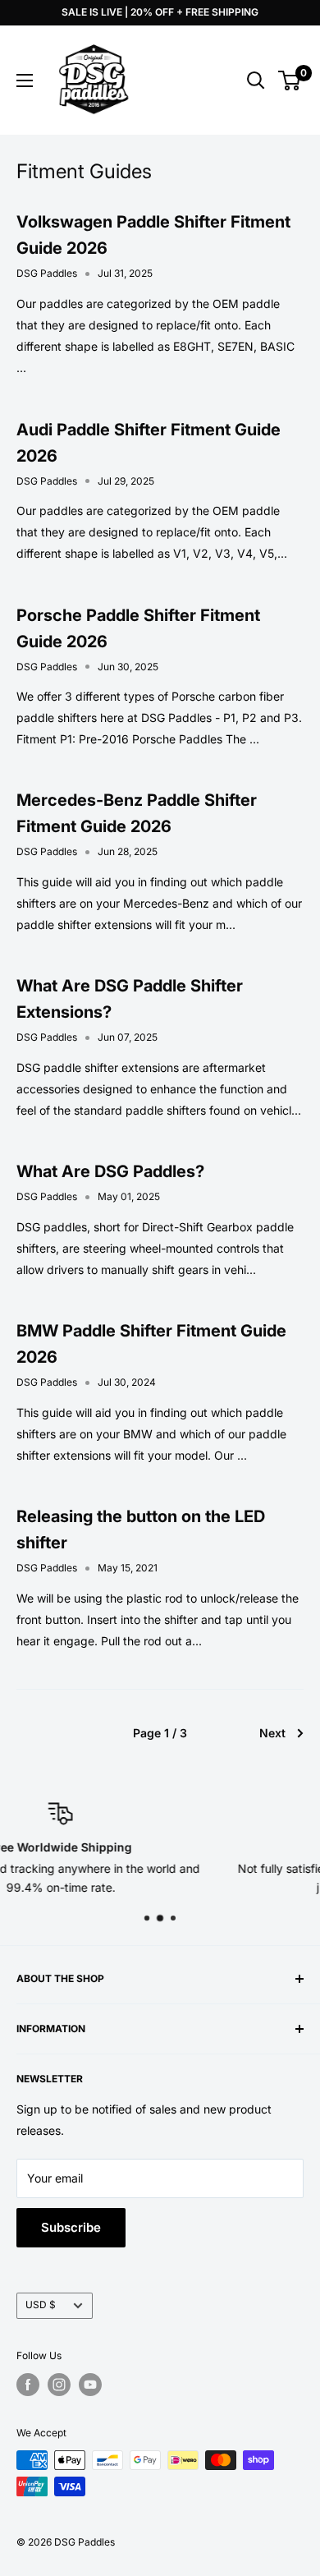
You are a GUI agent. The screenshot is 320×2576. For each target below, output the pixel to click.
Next (272, 1733)
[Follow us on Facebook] (28, 2385)
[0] (290, 80)
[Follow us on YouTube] (90, 2385)
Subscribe (71, 2227)
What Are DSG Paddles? (110, 1171)
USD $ (41, 2305)
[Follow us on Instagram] (59, 2385)
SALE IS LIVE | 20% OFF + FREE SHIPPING (160, 12)
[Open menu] (25, 80)
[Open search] (256, 80)
